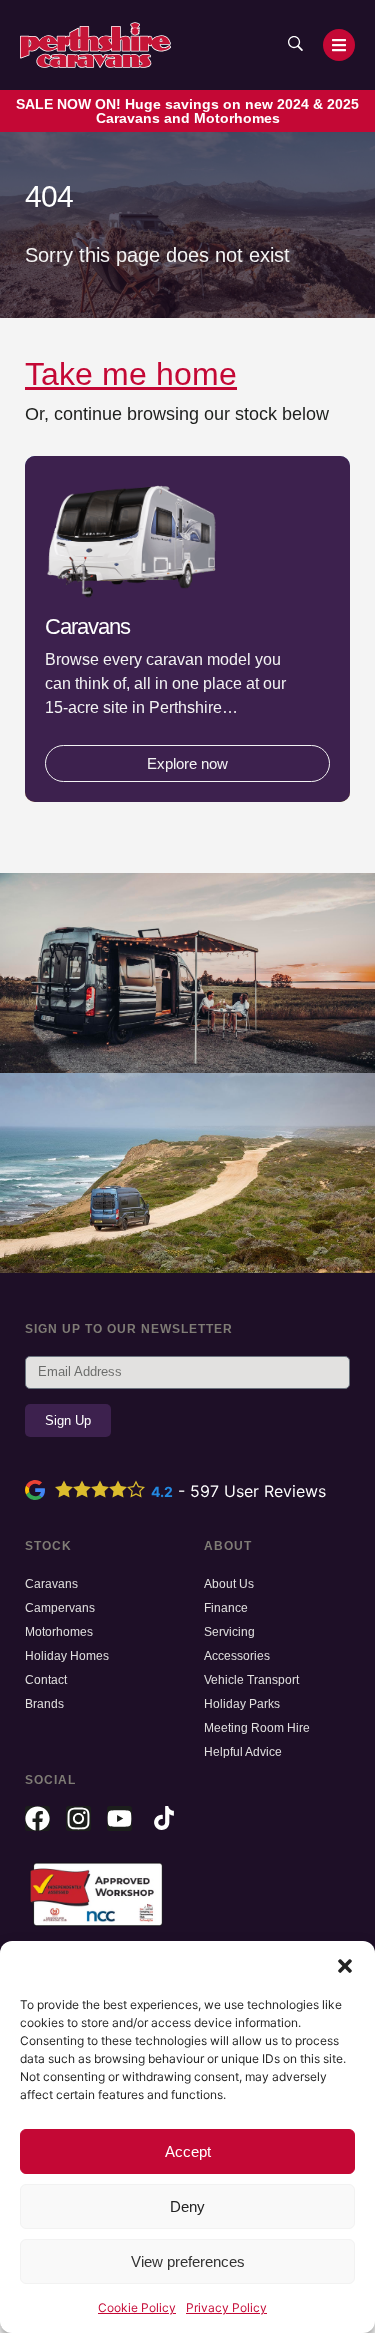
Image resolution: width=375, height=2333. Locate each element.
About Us (229, 1584)
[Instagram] (78, 1818)
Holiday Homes (67, 1656)
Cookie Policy (137, 2307)
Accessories (237, 1656)
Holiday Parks (242, 1704)
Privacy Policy (226, 2307)
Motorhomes (59, 1632)
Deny (187, 2206)
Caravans (51, 1584)
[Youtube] (119, 1818)
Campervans (60, 1608)
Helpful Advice (243, 1752)
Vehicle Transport (251, 1680)
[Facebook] (37, 1818)
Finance (226, 1608)
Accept (188, 2151)
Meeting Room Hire (257, 1728)
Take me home (131, 374)
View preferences (188, 2261)
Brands (44, 1704)
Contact (46, 1680)
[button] (345, 1966)
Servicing (229, 1632)
